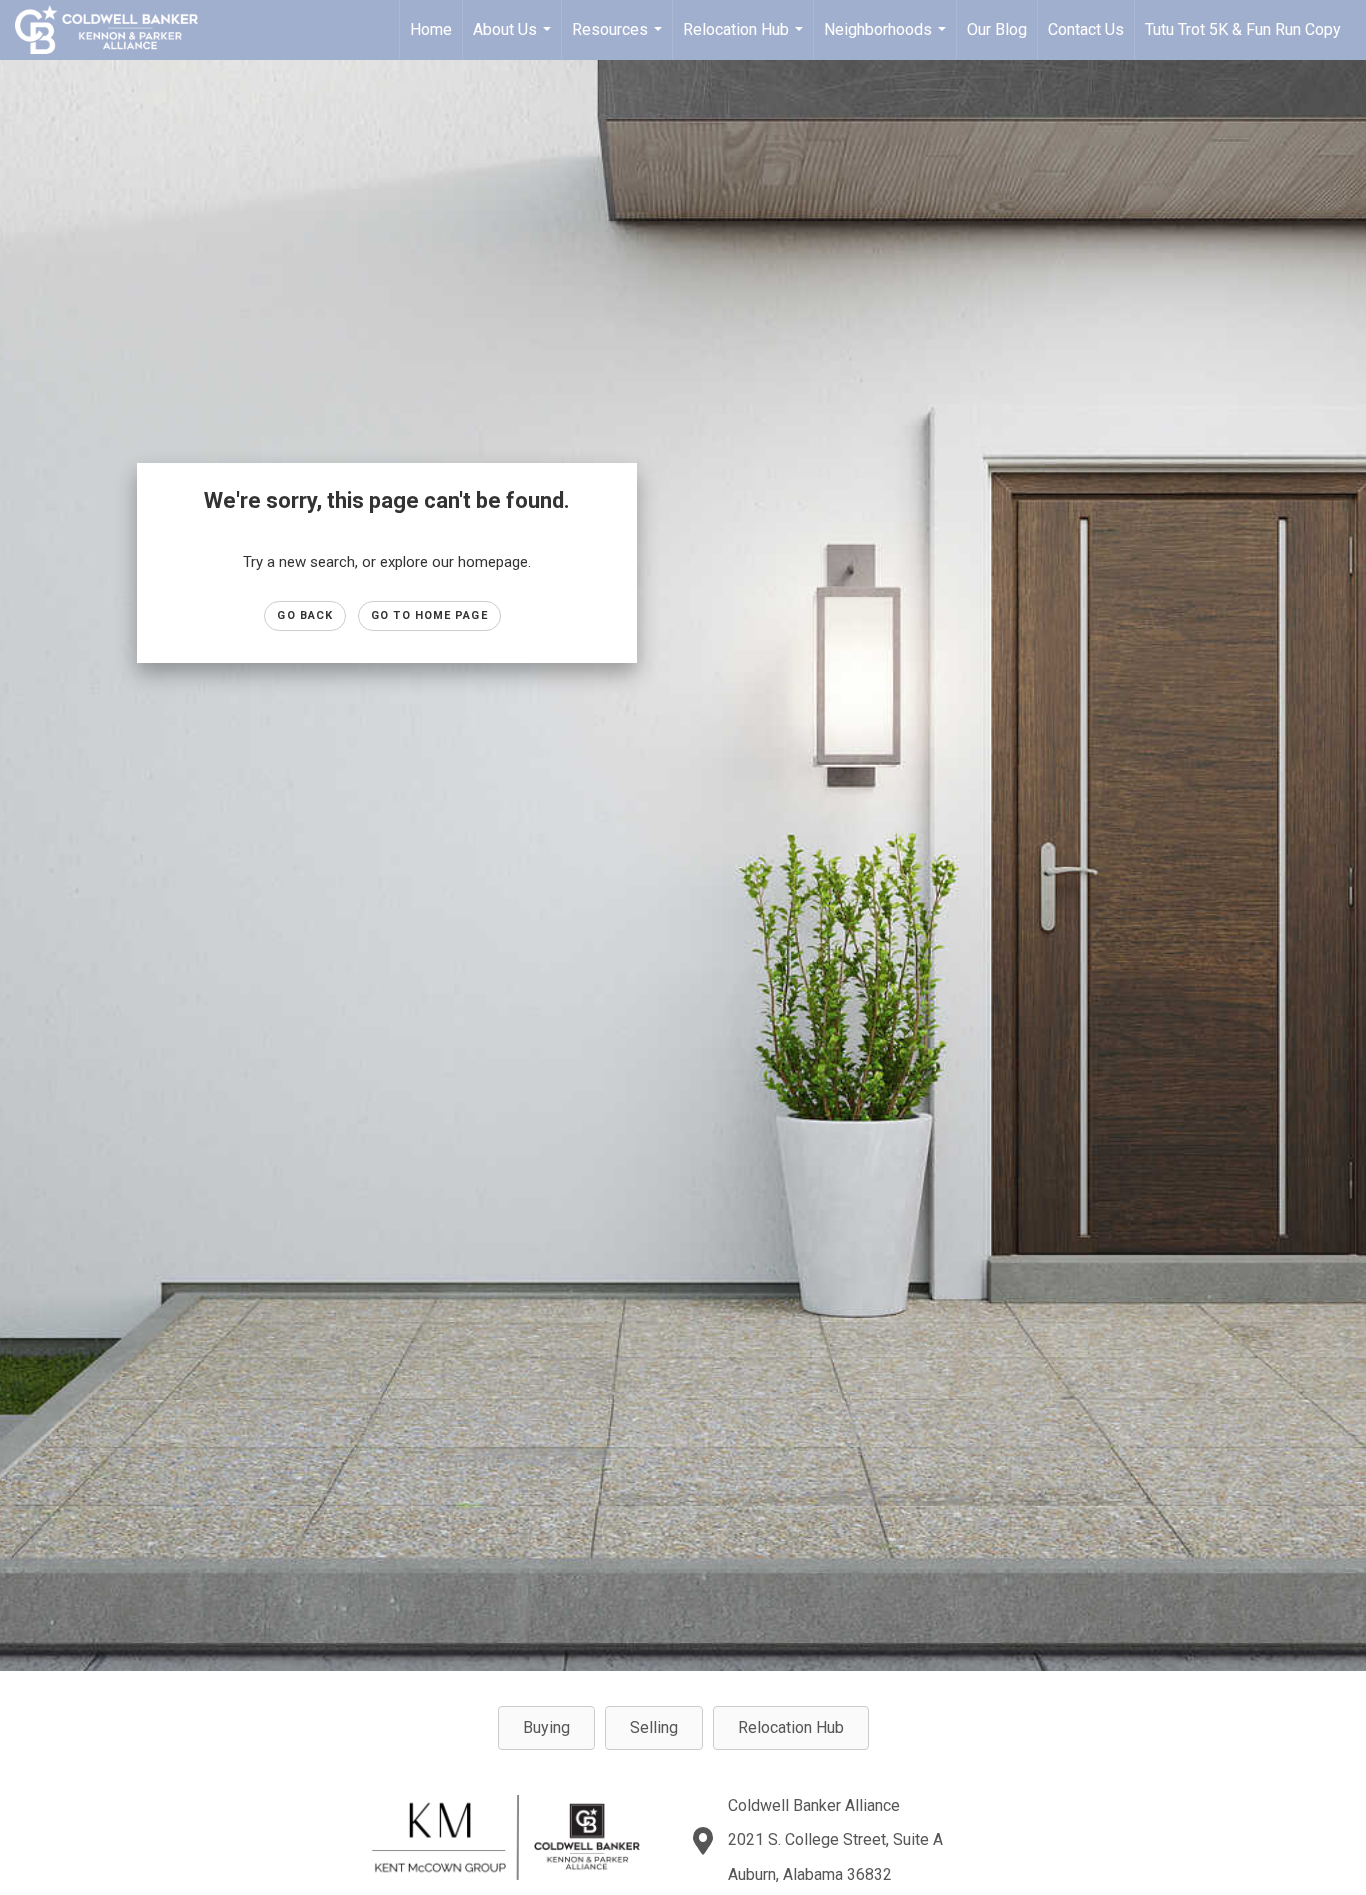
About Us (514, 40)
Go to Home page (429, 615)
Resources (619, 40)
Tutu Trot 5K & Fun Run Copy (1243, 29)
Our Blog (997, 29)
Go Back (305, 615)
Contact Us (1086, 29)
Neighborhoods (887, 40)
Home (431, 29)
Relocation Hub (745, 40)
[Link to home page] (116, 30)
